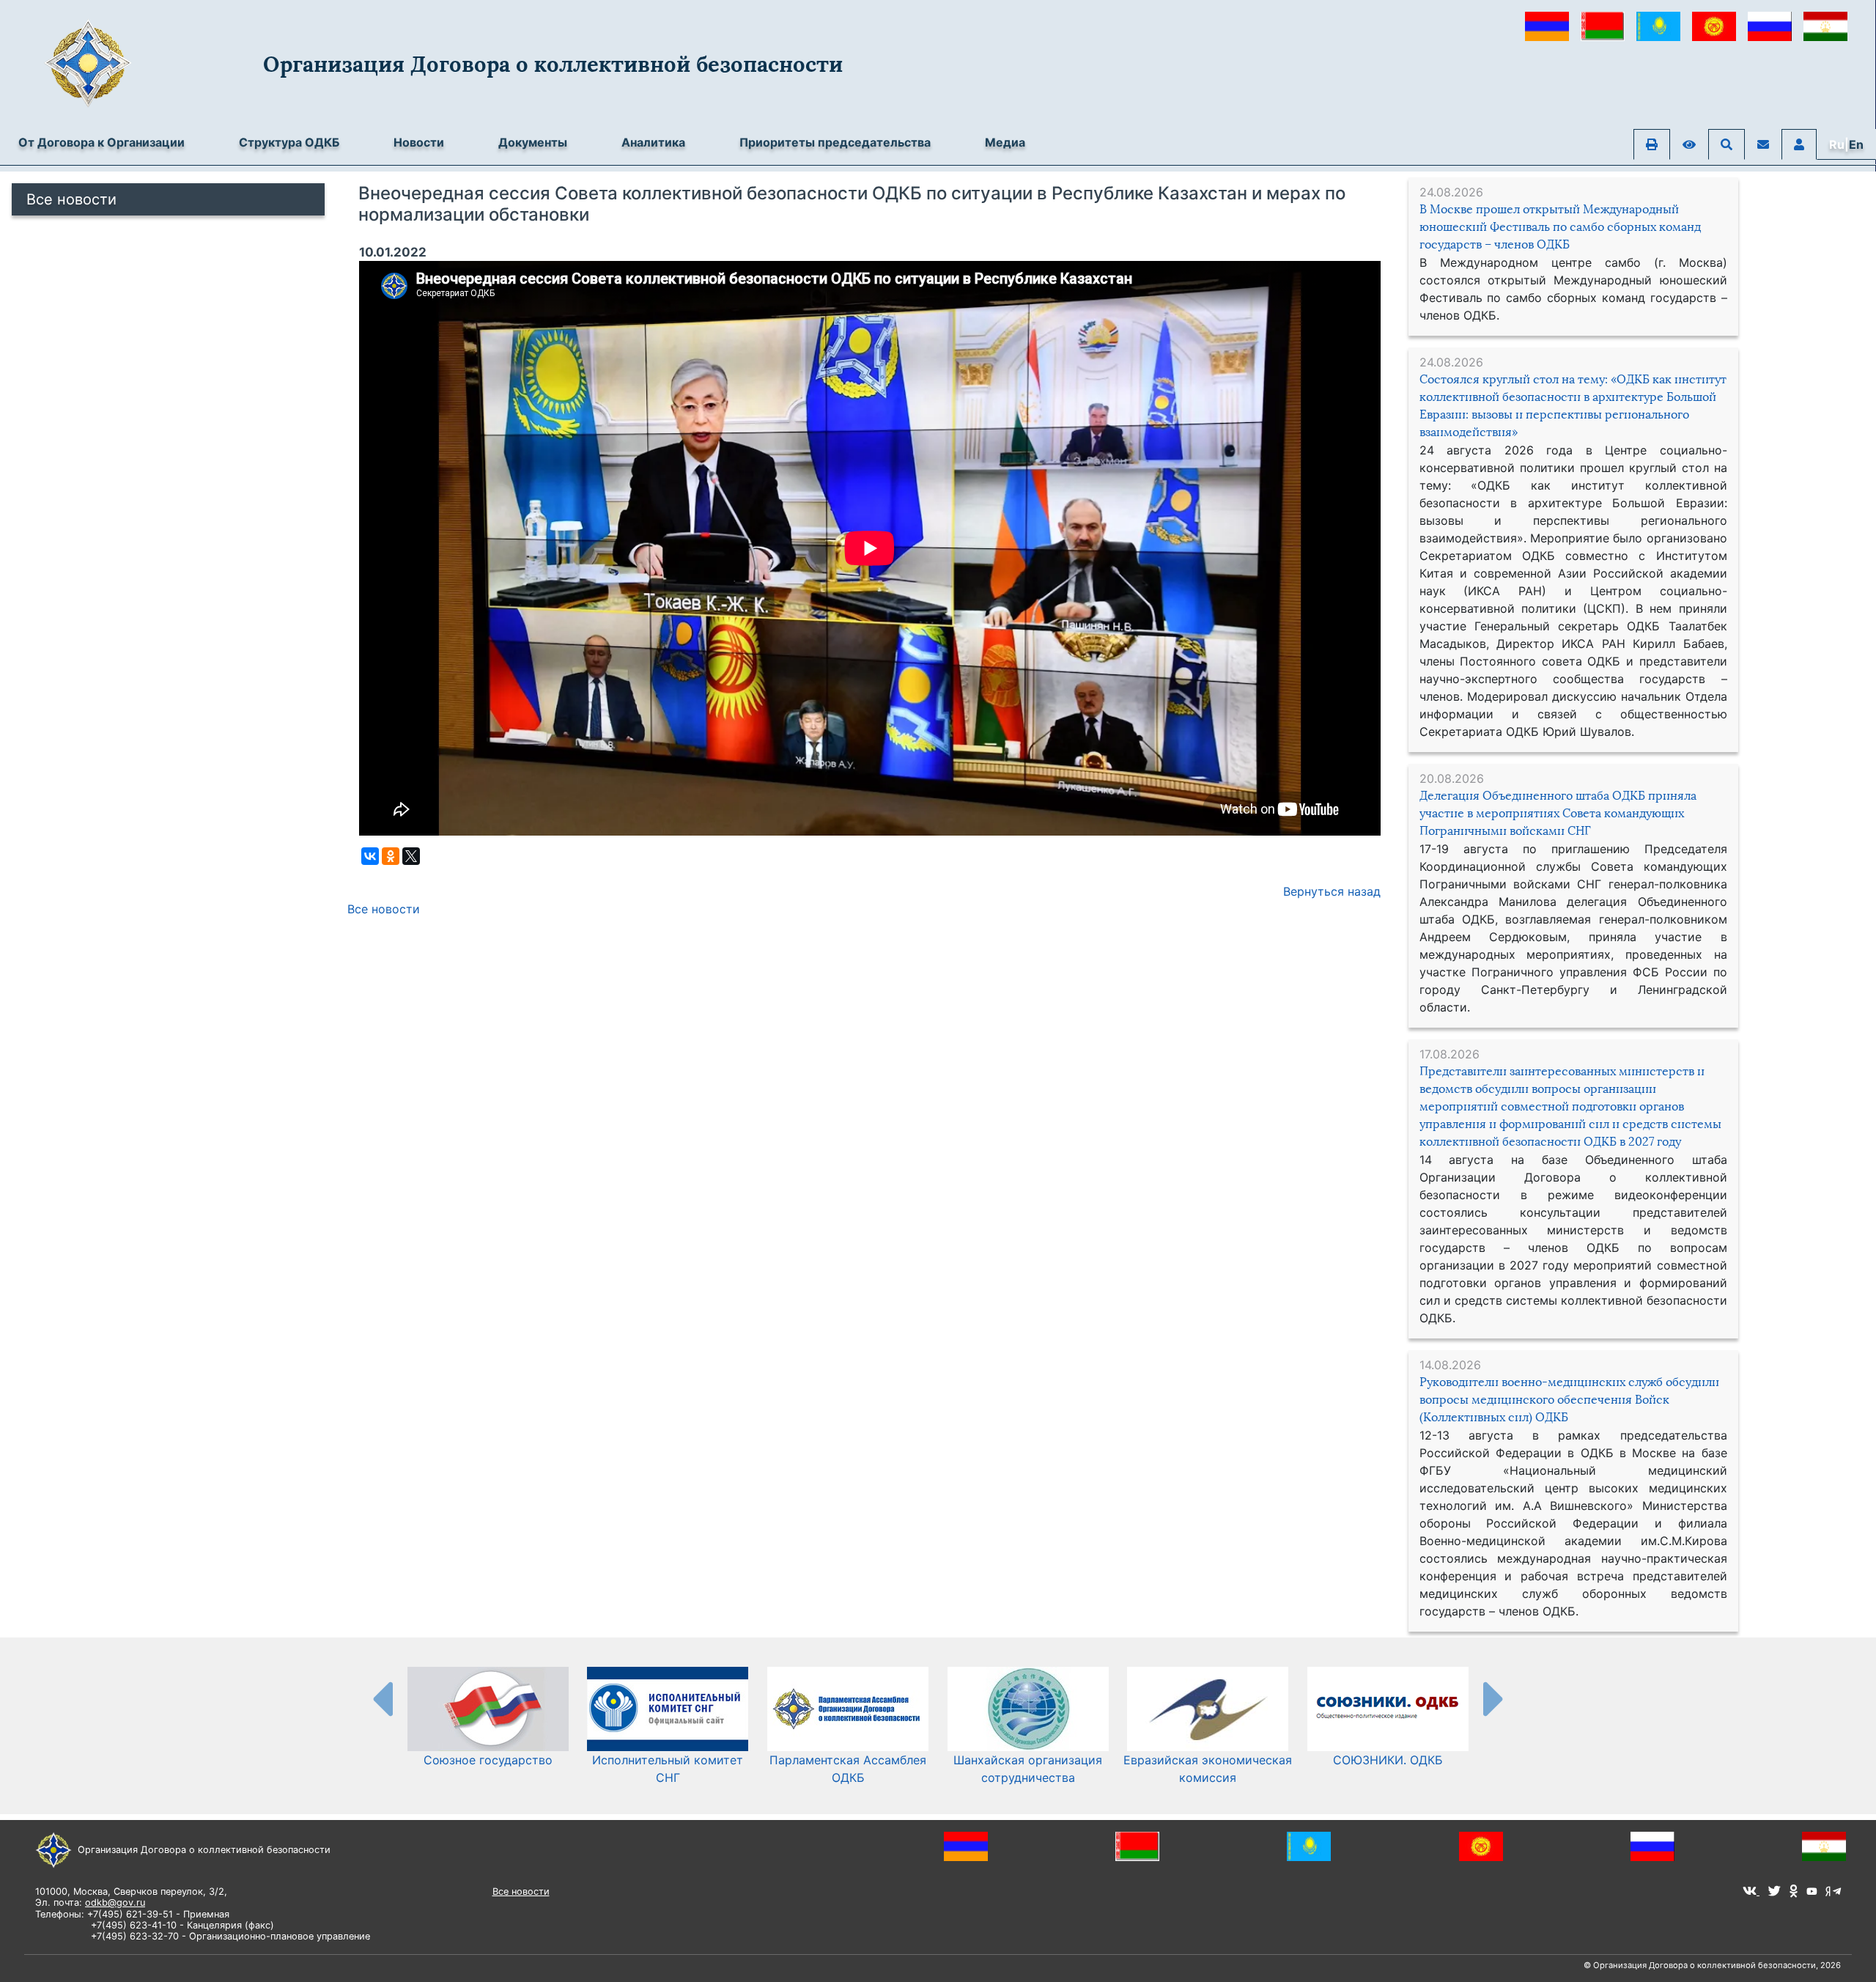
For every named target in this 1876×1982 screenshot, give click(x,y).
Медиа (1005, 142)
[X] (411, 856)
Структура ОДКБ (289, 142)
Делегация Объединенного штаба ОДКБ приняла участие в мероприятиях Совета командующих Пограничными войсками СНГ (1558, 813)
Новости (419, 142)
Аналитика (653, 142)
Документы (533, 142)
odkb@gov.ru (115, 1902)
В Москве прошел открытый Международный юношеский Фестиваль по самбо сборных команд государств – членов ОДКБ (1560, 227)
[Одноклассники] (391, 856)
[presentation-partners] (382, 1698)
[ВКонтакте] (370, 856)
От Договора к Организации (101, 142)
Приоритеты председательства (835, 142)
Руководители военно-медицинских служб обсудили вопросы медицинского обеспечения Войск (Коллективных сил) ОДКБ (1569, 1400)
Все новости (71, 199)
